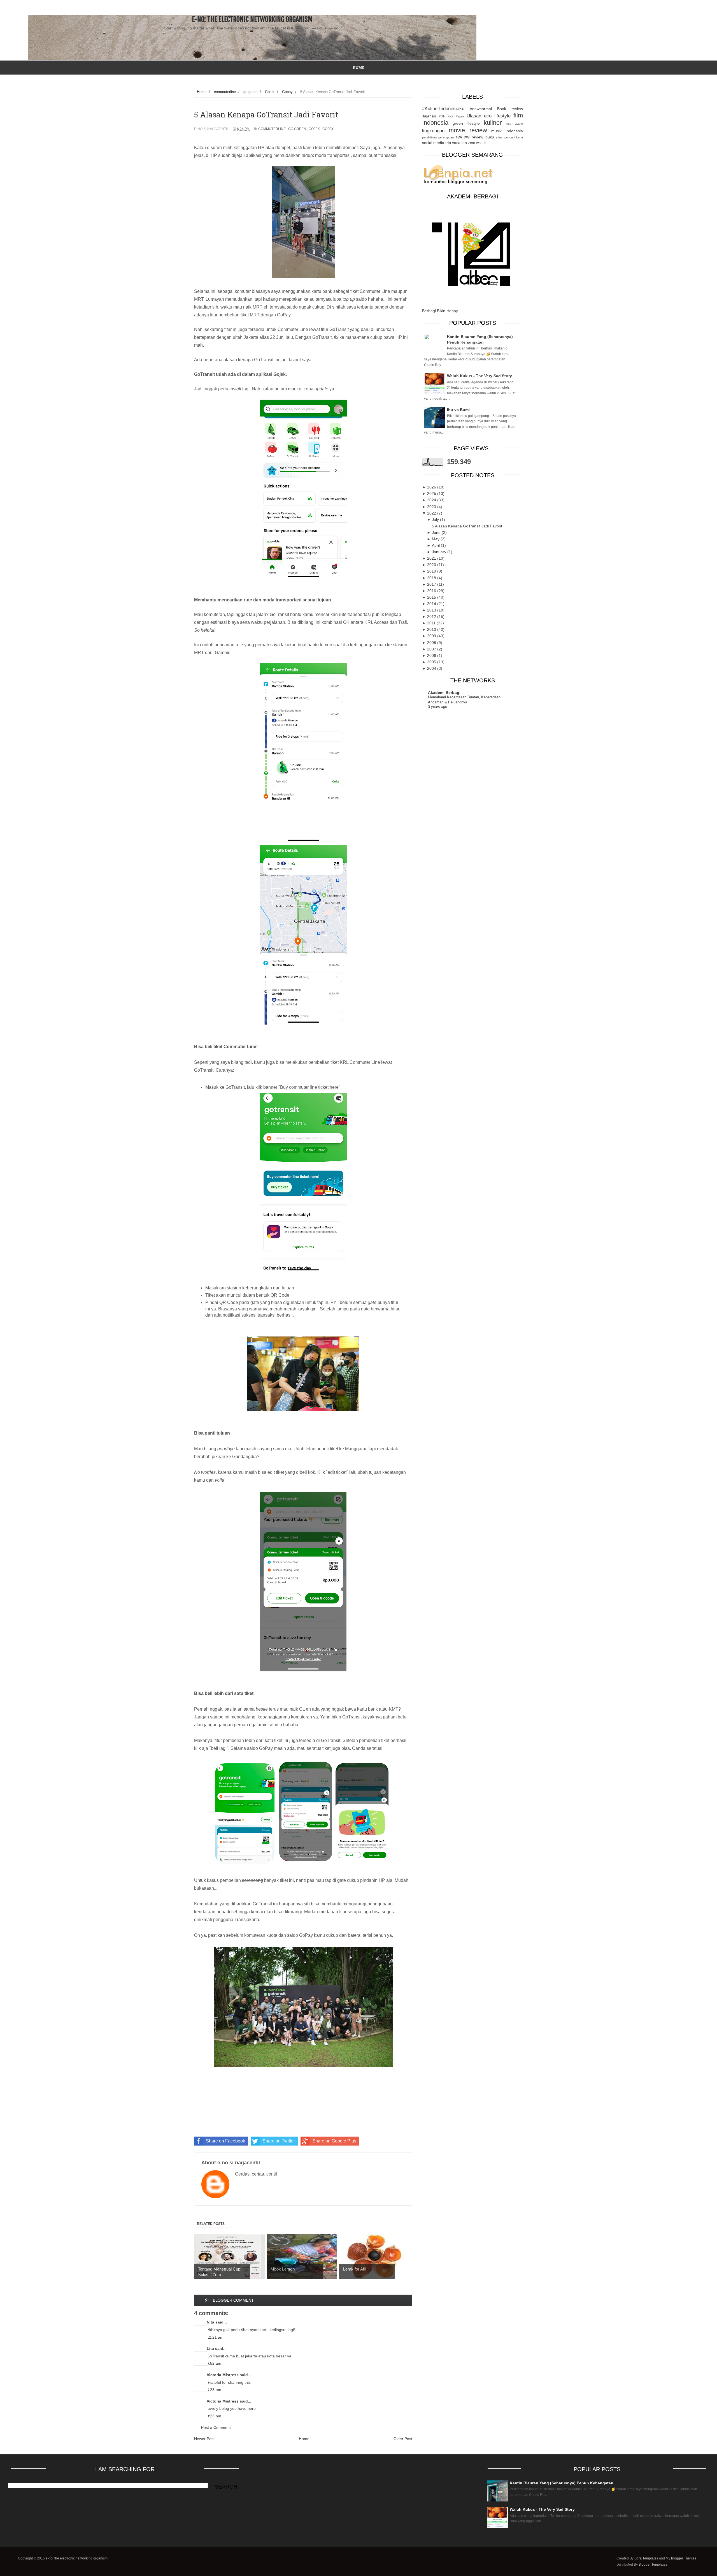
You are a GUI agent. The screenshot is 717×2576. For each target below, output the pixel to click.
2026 (432, 487)
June (437, 532)
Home (304, 2439)
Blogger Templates (653, 2565)
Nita (210, 2322)
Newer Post (204, 2439)
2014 (432, 604)
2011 (432, 623)
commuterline (272, 129)
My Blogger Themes (681, 2558)
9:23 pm (214, 2416)
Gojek (314, 129)
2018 (432, 578)
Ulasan (474, 116)
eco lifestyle (497, 116)
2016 (432, 591)
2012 (432, 617)
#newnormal (481, 109)
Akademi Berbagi (444, 692)
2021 (432, 558)
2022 (432, 513)
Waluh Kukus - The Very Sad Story (479, 376)
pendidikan (429, 137)
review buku (483, 137)
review (463, 137)
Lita (210, 2348)
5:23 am (214, 2390)
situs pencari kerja (509, 137)
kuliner (493, 123)
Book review (510, 109)
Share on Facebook (225, 2141)
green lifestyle (466, 123)
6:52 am (214, 2363)
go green (297, 129)
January (440, 552)
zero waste (477, 143)
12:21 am (215, 2337)
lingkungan (433, 131)
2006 (432, 655)
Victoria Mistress (223, 2375)
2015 (432, 597)
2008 (432, 643)
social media (433, 143)
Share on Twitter (279, 2141)
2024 (432, 500)
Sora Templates (646, 2558)
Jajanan (429, 116)
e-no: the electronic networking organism (252, 19)
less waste (514, 124)
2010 (432, 629)
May (436, 539)
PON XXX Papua (451, 116)
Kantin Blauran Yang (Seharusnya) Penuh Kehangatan (562, 2483)
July (436, 520)
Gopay (328, 129)
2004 (432, 668)
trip (448, 143)
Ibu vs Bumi (458, 410)
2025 (432, 494)
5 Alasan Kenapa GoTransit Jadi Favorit (467, 526)
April (436, 545)
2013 (432, 610)
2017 (432, 584)
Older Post (403, 2439)
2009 (432, 636)
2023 (432, 507)
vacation (459, 143)
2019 (432, 571)
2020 (432, 565)
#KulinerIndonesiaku (443, 109)
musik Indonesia (507, 131)
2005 (432, 662)
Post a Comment (216, 2427)
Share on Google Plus (334, 2141)
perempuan (446, 137)
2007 (432, 649)
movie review (468, 130)
